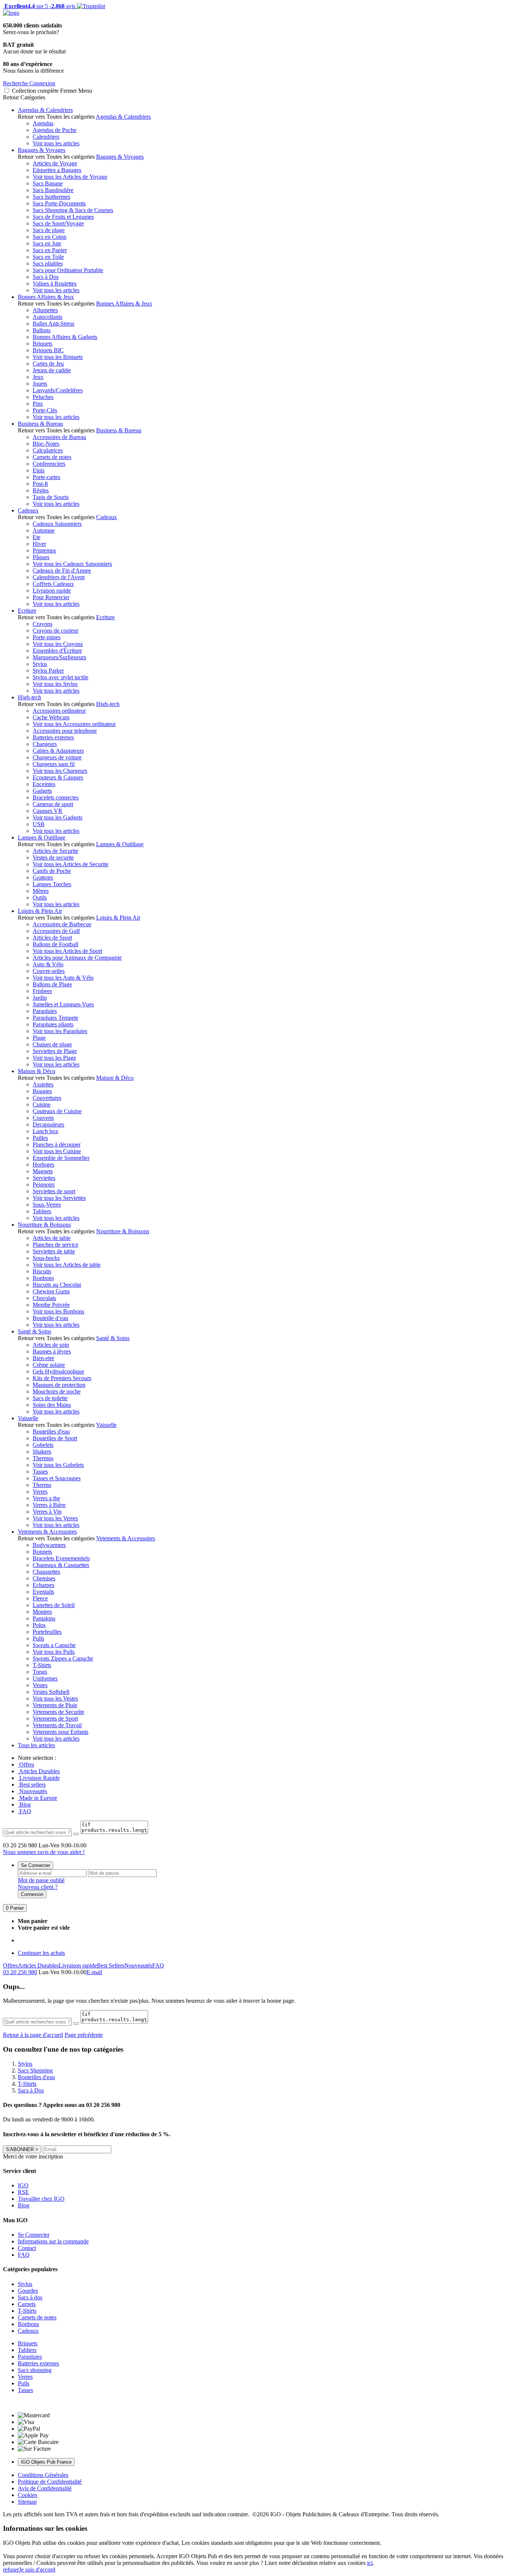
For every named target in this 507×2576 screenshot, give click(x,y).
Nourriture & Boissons (44, 1225)
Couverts (43, 1118)
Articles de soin (51, 1345)
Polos (39, 1625)
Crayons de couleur (55, 631)
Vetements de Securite (58, 1712)
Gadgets (42, 791)
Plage (39, 1038)
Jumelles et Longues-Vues (63, 1004)
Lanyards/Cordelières (58, 390)
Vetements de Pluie (55, 1705)
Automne (44, 530)
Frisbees (42, 991)
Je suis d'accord (37, 2570)
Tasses (40, 1472)
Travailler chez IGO (41, 2199)
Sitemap (27, 2502)
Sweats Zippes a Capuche (63, 1658)
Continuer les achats (41, 1953)
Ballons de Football (55, 944)
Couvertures (47, 1098)
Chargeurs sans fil (54, 764)
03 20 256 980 (20, 1972)
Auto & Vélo (48, 964)
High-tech (30, 697)
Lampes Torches (52, 884)
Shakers (42, 1452)
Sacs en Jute (47, 243)
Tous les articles (36, 1745)
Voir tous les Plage (54, 1058)
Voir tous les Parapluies (60, 1031)
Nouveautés (32, 1791)
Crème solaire (49, 1365)
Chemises (44, 1578)
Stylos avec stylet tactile (60, 677)
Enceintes (44, 784)
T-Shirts (42, 1665)
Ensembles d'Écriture (57, 651)
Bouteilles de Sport (55, 1438)
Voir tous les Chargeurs (60, 771)
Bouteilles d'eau (51, 1432)
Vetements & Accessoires (47, 1532)
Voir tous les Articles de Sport (67, 951)
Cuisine (42, 1104)
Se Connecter (35, 1865)
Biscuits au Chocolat (57, 1285)
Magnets (43, 1171)
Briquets (42, 344)
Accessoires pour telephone (65, 731)
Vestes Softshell (51, 1692)
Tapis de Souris (51, 497)
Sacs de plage (49, 230)
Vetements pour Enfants (60, 1732)
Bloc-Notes (46, 444)
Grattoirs (43, 878)
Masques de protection (59, 1385)
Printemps (44, 550)
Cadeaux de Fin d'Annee (62, 570)
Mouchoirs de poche (57, 1391)
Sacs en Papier (50, 250)
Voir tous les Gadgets (58, 817)
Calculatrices (48, 450)
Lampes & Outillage (42, 837)
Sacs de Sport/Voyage (58, 223)
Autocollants (48, 317)
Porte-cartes (46, 477)
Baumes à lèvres (52, 1351)
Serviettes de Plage (55, 1051)
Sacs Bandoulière (53, 190)
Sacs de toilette (50, 1398)
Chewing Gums (51, 1291)
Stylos (40, 664)
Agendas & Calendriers (45, 110)
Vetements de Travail (57, 1725)
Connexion (32, 1894)
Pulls (38, 1638)
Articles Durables (39, 1771)
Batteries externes (53, 737)
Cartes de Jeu (48, 364)
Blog (24, 1805)
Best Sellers (111, 1965)
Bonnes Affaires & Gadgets (65, 337)
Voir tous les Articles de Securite (71, 864)
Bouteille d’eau (50, 1318)
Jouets (40, 384)
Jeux (38, 377)
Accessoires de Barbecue (62, 924)
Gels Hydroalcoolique (58, 1371)
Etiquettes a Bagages (57, 170)
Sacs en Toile (48, 257)
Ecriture (27, 611)
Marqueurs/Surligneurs (59, 657)
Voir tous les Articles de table (67, 1265)
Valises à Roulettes (55, 283)
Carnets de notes (52, 457)
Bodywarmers (49, 1545)
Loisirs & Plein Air (40, 911)
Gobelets (43, 1445)
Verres (40, 1492)
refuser (11, 2570)
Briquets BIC (48, 350)
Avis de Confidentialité (45, 2488)
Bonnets (42, 1552)
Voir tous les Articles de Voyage (70, 177)
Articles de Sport (52, 938)
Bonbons (43, 1278)
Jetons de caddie (52, 370)
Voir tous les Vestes (55, 1698)
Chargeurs (45, 744)
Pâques (41, 557)
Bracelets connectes (56, 797)
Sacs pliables (48, 263)
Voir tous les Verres (55, 1518)
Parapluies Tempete (55, 1018)
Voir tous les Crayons (58, 644)
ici (370, 2563)
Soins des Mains (52, 1405)
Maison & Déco (37, 1071)
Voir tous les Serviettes (59, 1198)
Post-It (40, 484)
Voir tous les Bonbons (58, 1311)
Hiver (39, 544)
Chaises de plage (52, 1044)
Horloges (43, 1165)
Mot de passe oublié (41, 1880)
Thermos (43, 1458)
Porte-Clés (45, 410)
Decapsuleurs (48, 1124)
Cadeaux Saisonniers (57, 524)
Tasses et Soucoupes (57, 1478)
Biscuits (42, 1271)
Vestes (40, 1685)
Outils (40, 898)
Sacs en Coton (50, 237)
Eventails (43, 1592)
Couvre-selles (49, 971)
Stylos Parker (48, 671)
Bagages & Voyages (42, 150)
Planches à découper (57, 1144)
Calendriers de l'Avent (59, 577)
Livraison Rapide (39, 1778)
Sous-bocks (46, 1258)
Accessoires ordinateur (59, 711)
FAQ (24, 1811)
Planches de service (55, 1245)
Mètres (41, 891)
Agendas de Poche (55, 130)
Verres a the (46, 1498)
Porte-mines (47, 637)
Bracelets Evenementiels (61, 1558)
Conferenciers (49, 464)
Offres (26, 1764)
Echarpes (43, 1585)
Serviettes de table (54, 1251)
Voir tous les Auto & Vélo (63, 978)
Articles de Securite (55, 851)
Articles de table (52, 1238)
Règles (41, 490)
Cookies (27, 2495)
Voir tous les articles (56, 143)
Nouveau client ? (38, 1887)
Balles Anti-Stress (53, 324)
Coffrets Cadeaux (53, 584)
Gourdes (28, 2291)
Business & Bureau (40, 424)
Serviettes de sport (54, 1191)
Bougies (42, 1091)
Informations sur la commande (53, 2241)
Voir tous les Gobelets (58, 1465)
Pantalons (44, 1618)
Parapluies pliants (53, 1024)
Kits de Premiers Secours (62, 1378)
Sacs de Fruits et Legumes (63, 217)
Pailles (40, 1138)
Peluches (43, 397)
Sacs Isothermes (51, 197)
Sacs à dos (30, 2297)
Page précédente (84, 2035)
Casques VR (48, 811)
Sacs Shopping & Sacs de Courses (73, 210)
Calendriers (46, 137)
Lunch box (45, 1131)
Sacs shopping (35, 2370)
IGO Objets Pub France (46, 2462)
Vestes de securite (53, 857)
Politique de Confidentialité (50, 2482)
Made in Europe (37, 1798)
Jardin (40, 998)
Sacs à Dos (46, 277)
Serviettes (44, 1178)
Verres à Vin (47, 1512)
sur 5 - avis (39, 6)
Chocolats (44, 1298)
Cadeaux (28, 510)
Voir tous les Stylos (55, 684)
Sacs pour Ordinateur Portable (68, 270)
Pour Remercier (51, 597)
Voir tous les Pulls (54, 1652)
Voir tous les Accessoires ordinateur (74, 724)
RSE (23, 2192)
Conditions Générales (43, 2475)
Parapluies (45, 1011)
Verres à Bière (49, 1505)
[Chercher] (76, 1834)
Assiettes (43, 1084)
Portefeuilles (47, 1632)
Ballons (42, 330)
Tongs (40, 1672)
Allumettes (45, 310)
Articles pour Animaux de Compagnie (77, 958)
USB (39, 824)
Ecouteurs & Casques (58, 777)
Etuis (39, 470)
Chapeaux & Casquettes (61, 1565)
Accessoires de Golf (56, 931)
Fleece (40, 1598)
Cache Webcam (51, 717)
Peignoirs (44, 1185)
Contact (27, 2248)
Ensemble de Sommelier (61, 1158)
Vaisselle (28, 1418)
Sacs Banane (48, 183)
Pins (38, 404)
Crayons (42, 624)
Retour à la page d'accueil (33, 2035)
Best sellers (32, 1785)
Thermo (42, 1485)
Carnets (27, 2304)
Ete (37, 537)
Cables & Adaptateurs (58, 751)
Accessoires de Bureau (59, 437)
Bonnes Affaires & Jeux (46, 297)
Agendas (43, 123)
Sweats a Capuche (54, 1645)
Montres (42, 1612)
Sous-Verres (47, 1205)
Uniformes (45, 1678)
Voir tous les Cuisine (57, 1151)
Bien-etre (43, 1358)
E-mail (94, 1972)
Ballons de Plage (52, 984)
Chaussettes (46, 1572)
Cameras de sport (53, 804)
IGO (23, 2185)
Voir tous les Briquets (58, 357)
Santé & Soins (35, 1331)
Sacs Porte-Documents (59, 203)
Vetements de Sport (55, 1719)
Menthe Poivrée (51, 1305)
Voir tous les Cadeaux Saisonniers (72, 564)
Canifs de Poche (52, 871)
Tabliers (42, 1211)
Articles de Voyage (55, 163)
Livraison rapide (52, 591)
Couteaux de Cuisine (57, 1111)
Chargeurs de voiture (57, 757)
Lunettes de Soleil (54, 1605)
